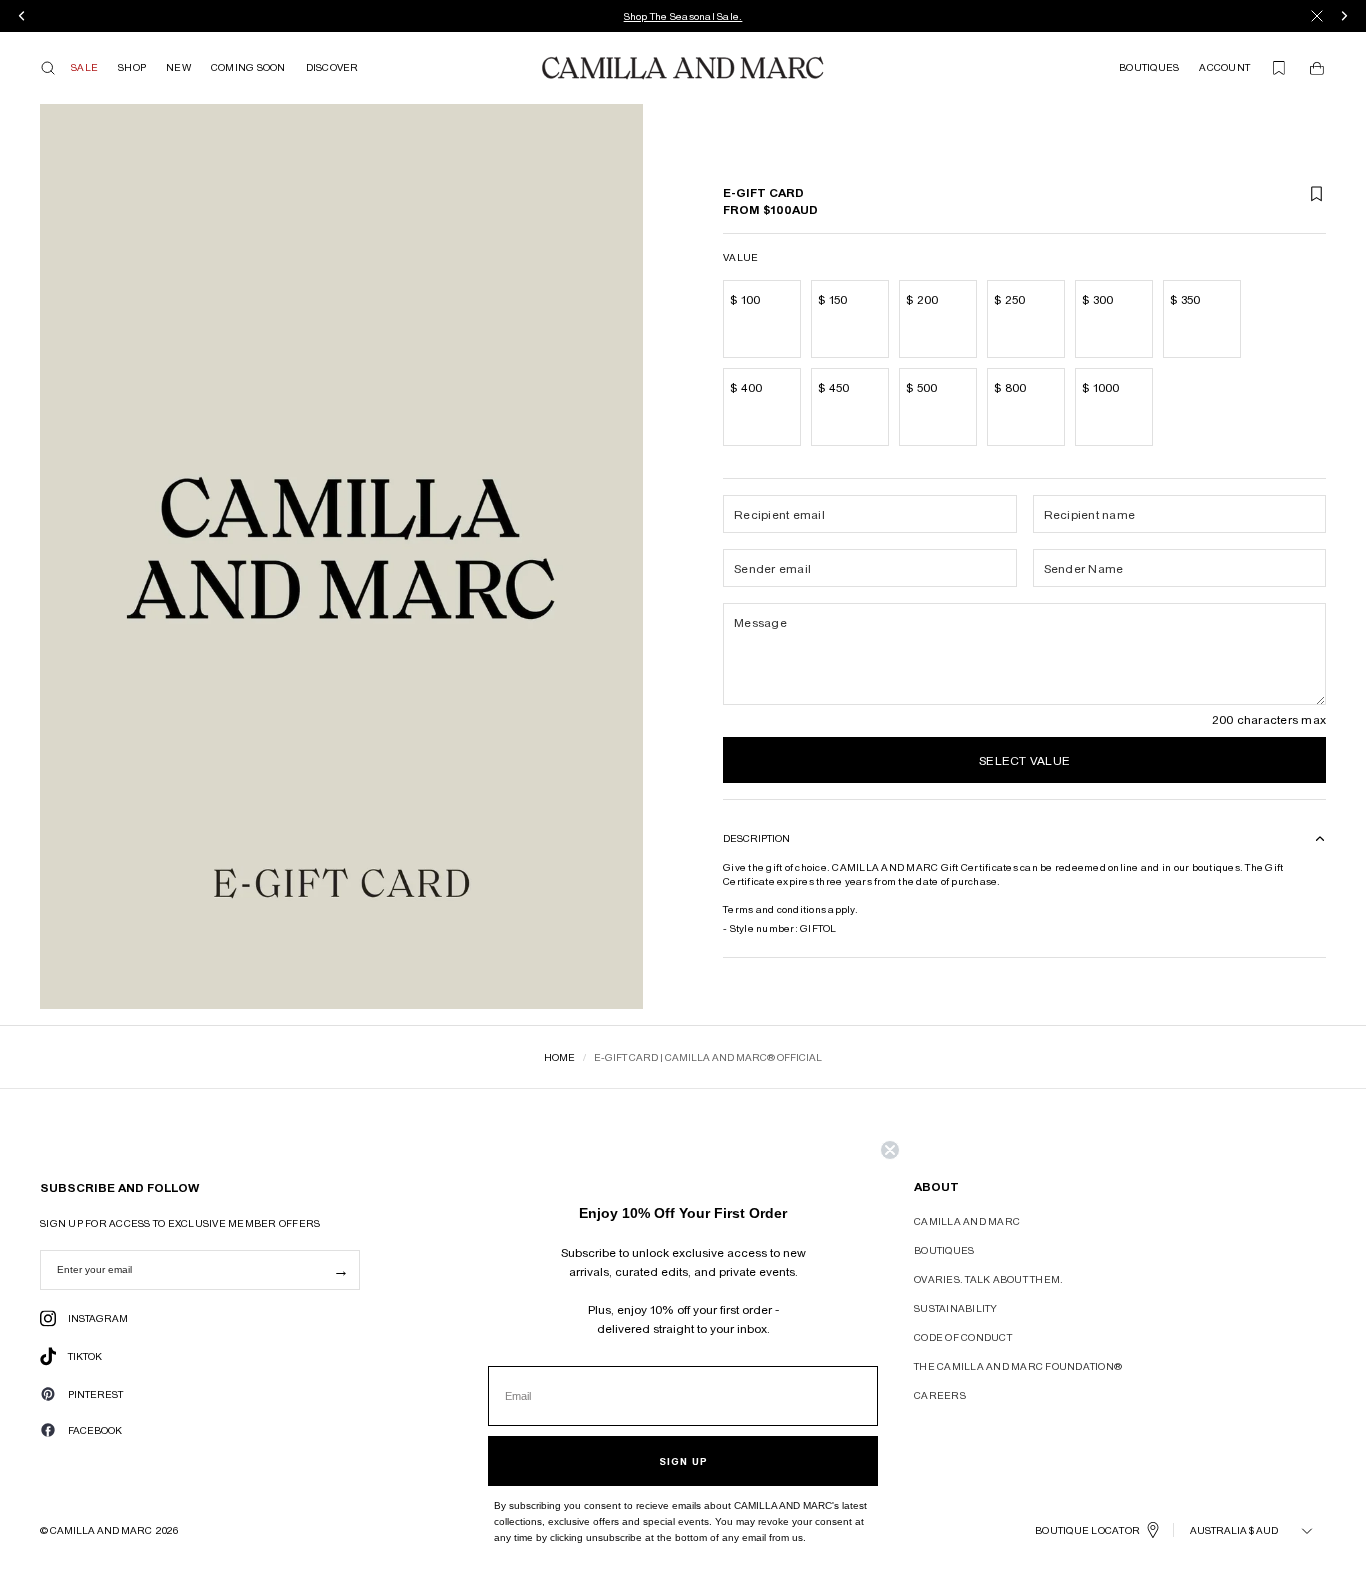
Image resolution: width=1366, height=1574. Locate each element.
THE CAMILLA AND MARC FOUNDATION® (1018, 1366)
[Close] (1317, 16)
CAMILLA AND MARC (967, 1221)
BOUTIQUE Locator (1087, 1530)
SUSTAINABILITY (956, 1308)
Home (559, 1057)
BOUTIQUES (944, 1250)
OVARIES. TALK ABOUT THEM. (988, 1279)
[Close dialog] (890, 1150)
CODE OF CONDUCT (963, 1337)
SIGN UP (683, 1461)
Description (756, 839)
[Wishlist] (1279, 68)
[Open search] (48, 68)
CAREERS (940, 1395)
